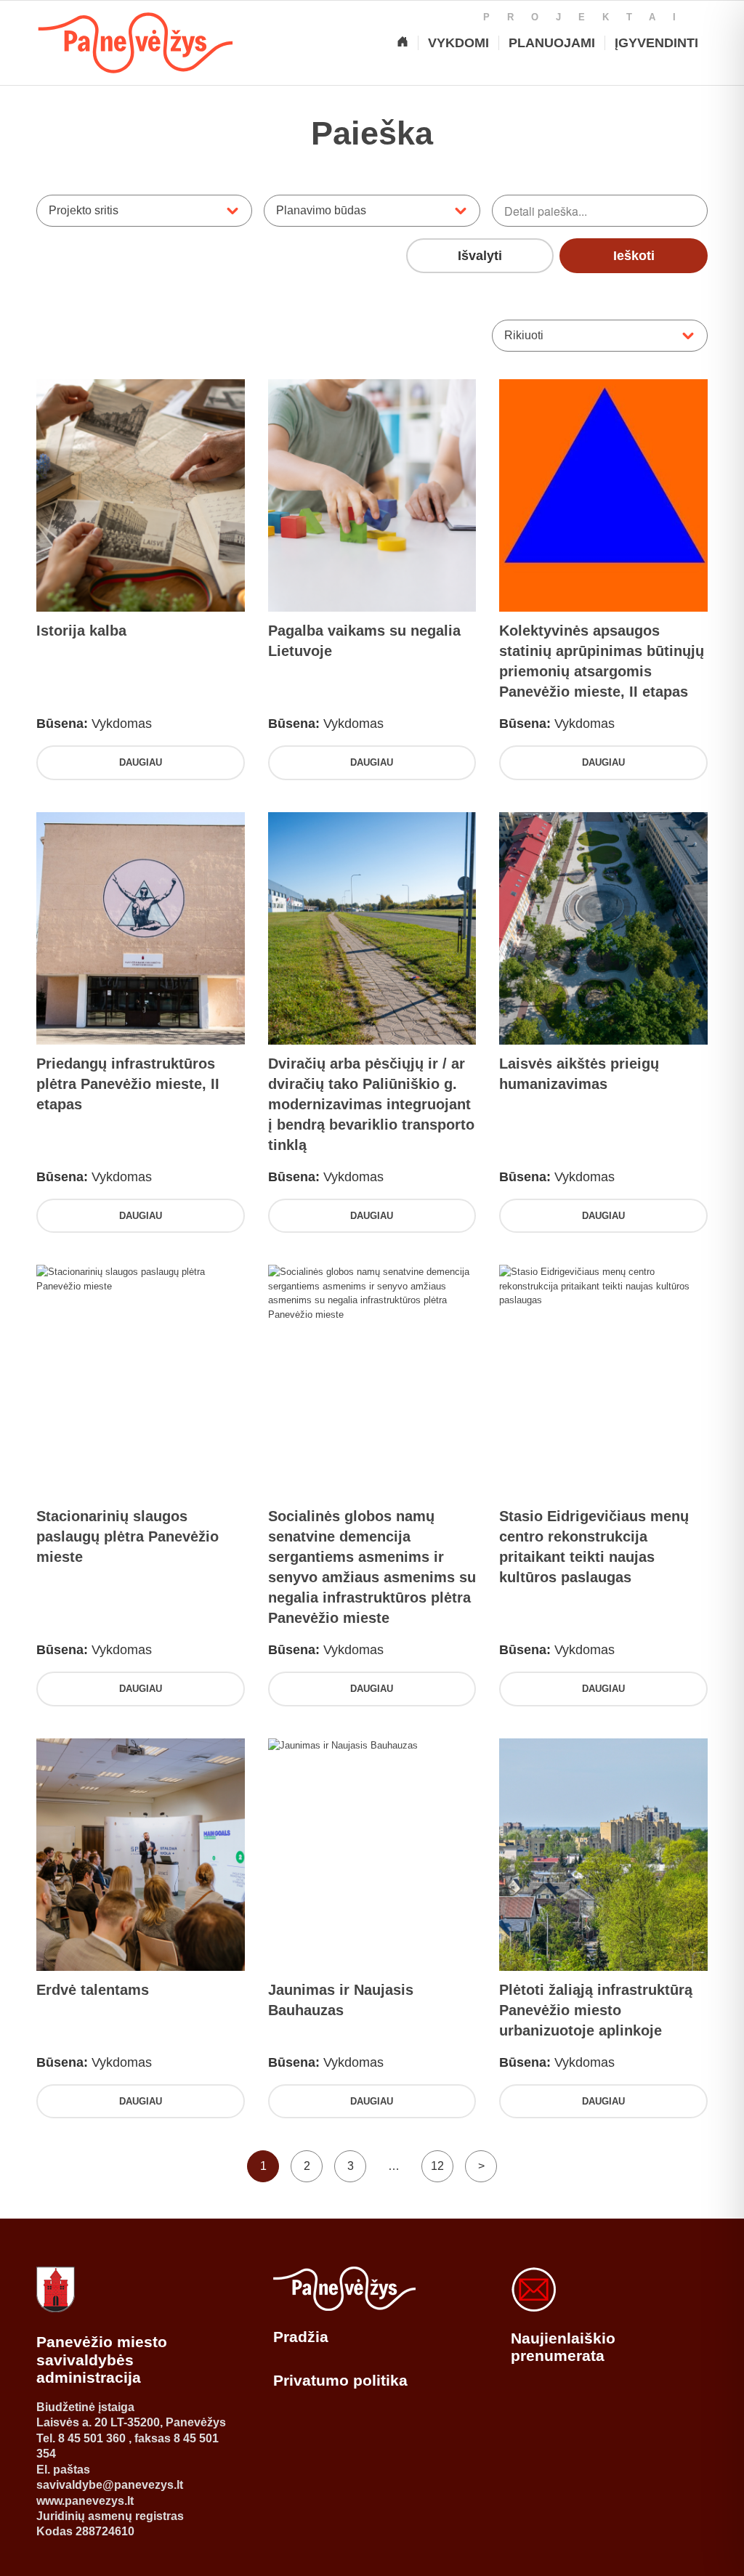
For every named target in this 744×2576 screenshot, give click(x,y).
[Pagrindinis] (403, 43)
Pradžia (301, 2337)
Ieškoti (634, 256)
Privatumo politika (340, 2380)
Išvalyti (480, 256)
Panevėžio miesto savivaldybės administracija (102, 2360)
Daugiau (141, 762)
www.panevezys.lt (85, 2501)
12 (437, 2166)
